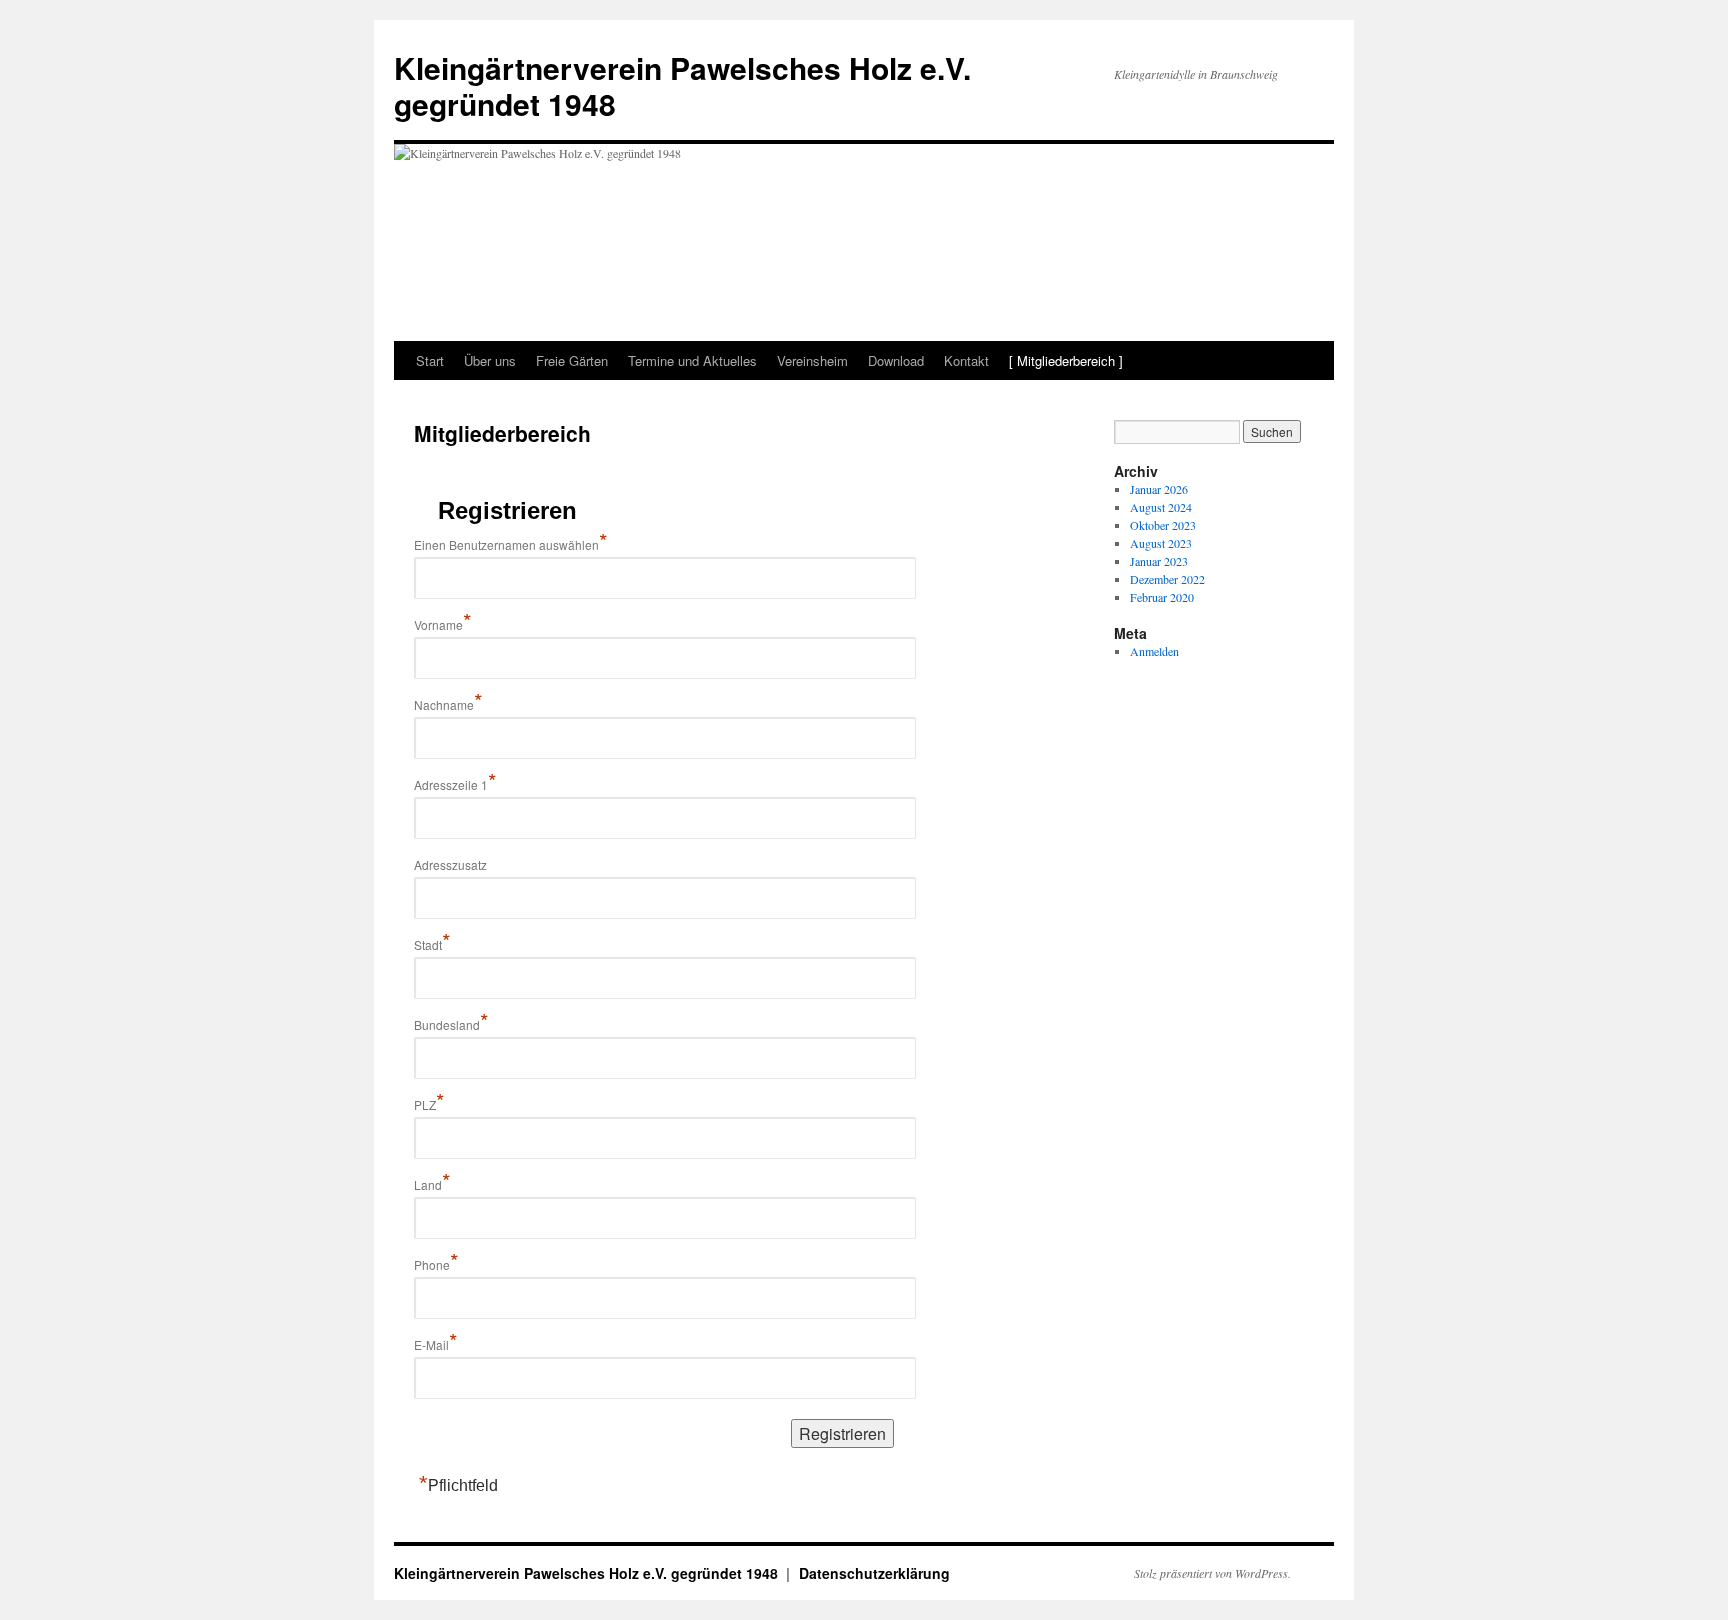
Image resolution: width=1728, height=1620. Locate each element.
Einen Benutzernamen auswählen (511, 544)
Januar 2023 (1159, 561)
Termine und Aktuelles (692, 360)
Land (432, 1184)
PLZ (429, 1104)
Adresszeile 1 (455, 784)
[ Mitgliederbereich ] (1066, 360)
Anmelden (1154, 651)
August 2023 (1161, 543)
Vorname (443, 624)
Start (430, 360)
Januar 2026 (1159, 489)
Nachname (448, 704)
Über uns (490, 360)
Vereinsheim (812, 360)
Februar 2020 (1162, 597)
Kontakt (966, 360)
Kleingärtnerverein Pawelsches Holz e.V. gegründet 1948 (682, 85)
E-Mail (436, 1344)
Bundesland (451, 1024)
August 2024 (1161, 507)
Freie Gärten (572, 360)
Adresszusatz (450, 864)
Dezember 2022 (1167, 579)
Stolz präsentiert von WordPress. (1212, 1573)
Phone (436, 1264)
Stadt (432, 944)
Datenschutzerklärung (874, 1573)
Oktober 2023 (1163, 525)
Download (896, 360)
